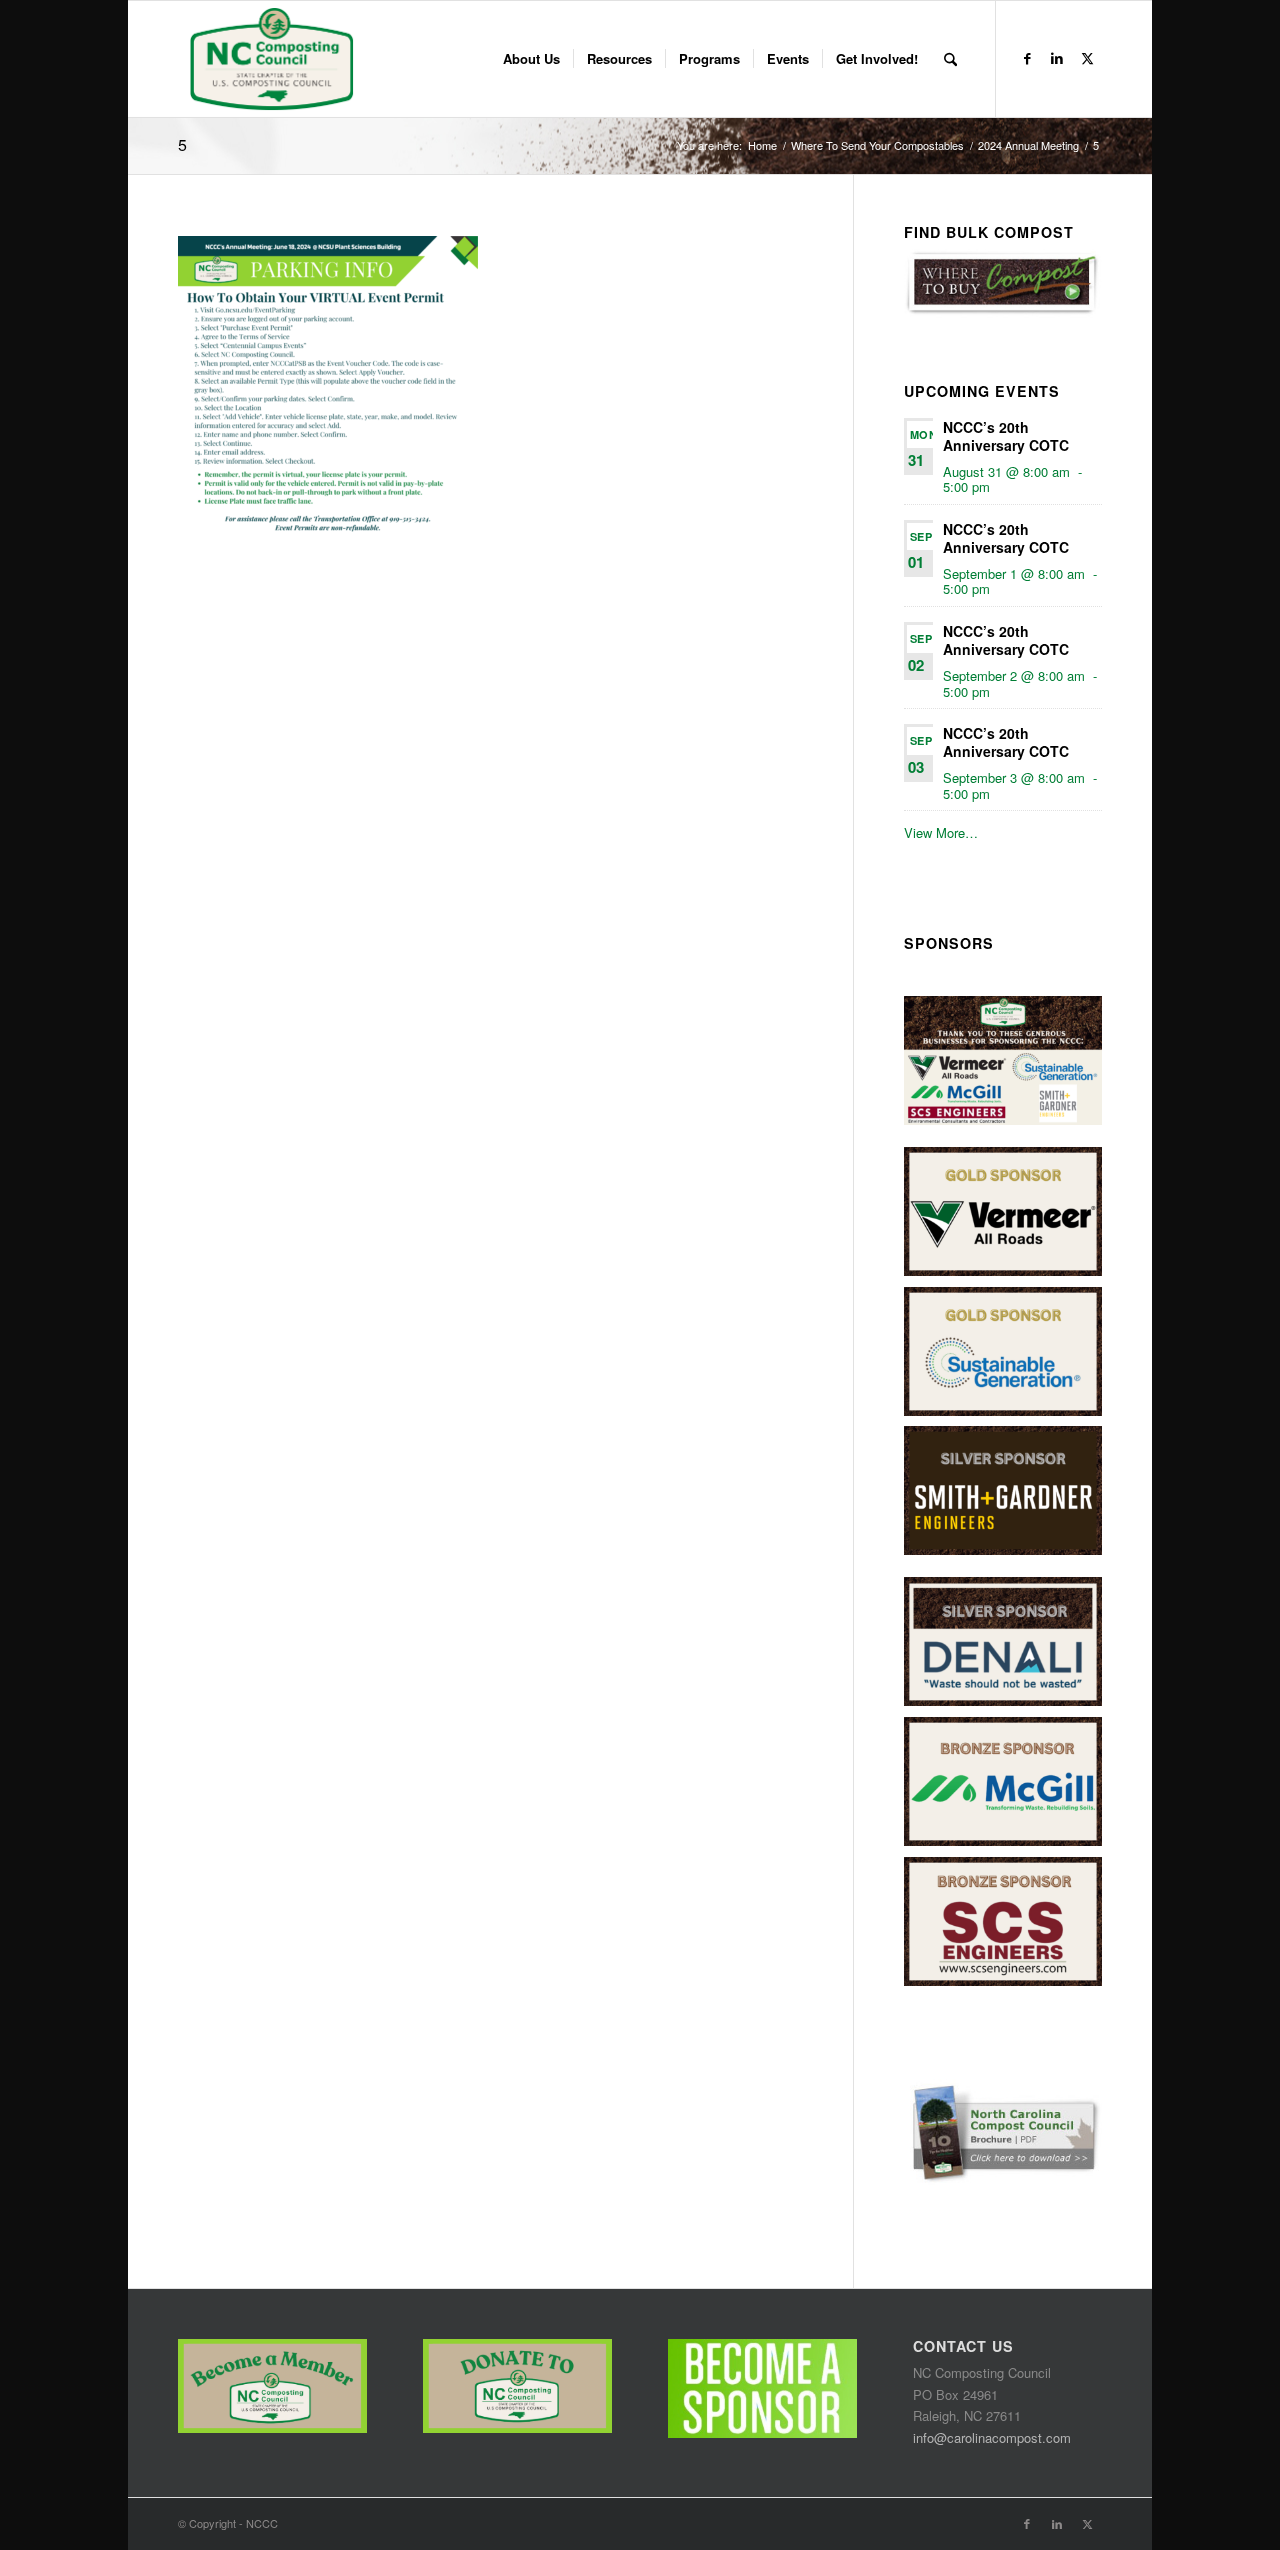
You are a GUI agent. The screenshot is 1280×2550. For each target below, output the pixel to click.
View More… (941, 832)
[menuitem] (531, 59)
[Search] (950, 59)
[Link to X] (1087, 58)
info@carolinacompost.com (992, 2437)
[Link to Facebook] (1027, 58)
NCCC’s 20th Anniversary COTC (1006, 436)
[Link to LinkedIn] (1057, 58)
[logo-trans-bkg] (270, 59)
